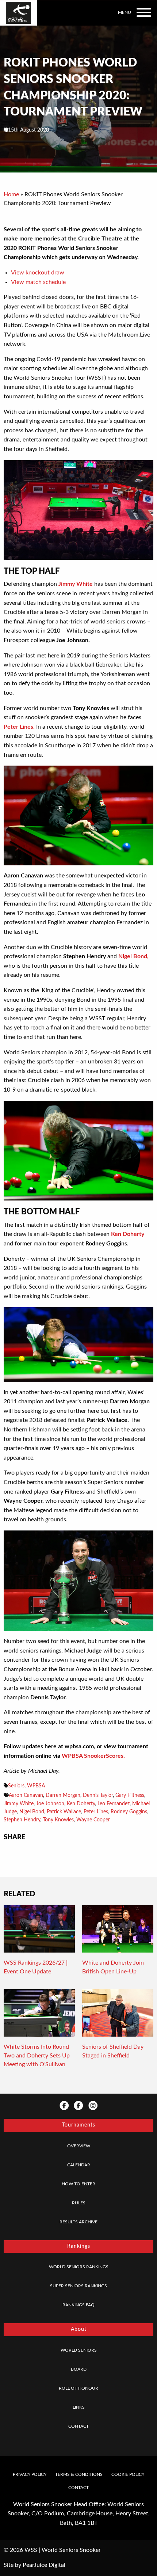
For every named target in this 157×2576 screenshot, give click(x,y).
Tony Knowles (58, 1820)
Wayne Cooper (93, 1820)
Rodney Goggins (129, 1812)
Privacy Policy (30, 2474)
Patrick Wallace (64, 1812)
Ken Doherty (128, 1234)
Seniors (16, 1786)
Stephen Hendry (22, 1820)
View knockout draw (38, 273)
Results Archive (78, 2222)
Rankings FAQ (78, 2305)
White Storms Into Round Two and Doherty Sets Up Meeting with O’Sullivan (37, 2056)
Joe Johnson (50, 1804)
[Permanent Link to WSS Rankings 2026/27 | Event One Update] (39, 1931)
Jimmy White (76, 584)
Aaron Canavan (26, 1795)
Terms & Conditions (79, 2474)
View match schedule (38, 282)
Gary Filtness (130, 1795)
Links (79, 2407)
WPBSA (36, 1786)
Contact (78, 2426)
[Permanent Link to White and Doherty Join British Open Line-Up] (118, 1931)
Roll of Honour (78, 2388)
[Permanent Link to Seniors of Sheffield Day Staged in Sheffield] (118, 2015)
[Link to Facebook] (64, 2105)
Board (79, 2369)
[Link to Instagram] (93, 2105)
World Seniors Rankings (79, 2267)
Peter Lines (96, 1812)
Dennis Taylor (98, 1795)
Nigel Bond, (133, 956)
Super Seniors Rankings (78, 2286)
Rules (79, 2203)
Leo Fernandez (114, 1804)
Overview (79, 2146)
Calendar (79, 2165)
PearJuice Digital (44, 2565)
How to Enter (78, 2184)
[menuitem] (78, 2146)
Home (11, 194)
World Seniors (79, 2350)
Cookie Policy (128, 2474)
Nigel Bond (32, 1812)
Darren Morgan (63, 1795)
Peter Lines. (19, 727)
